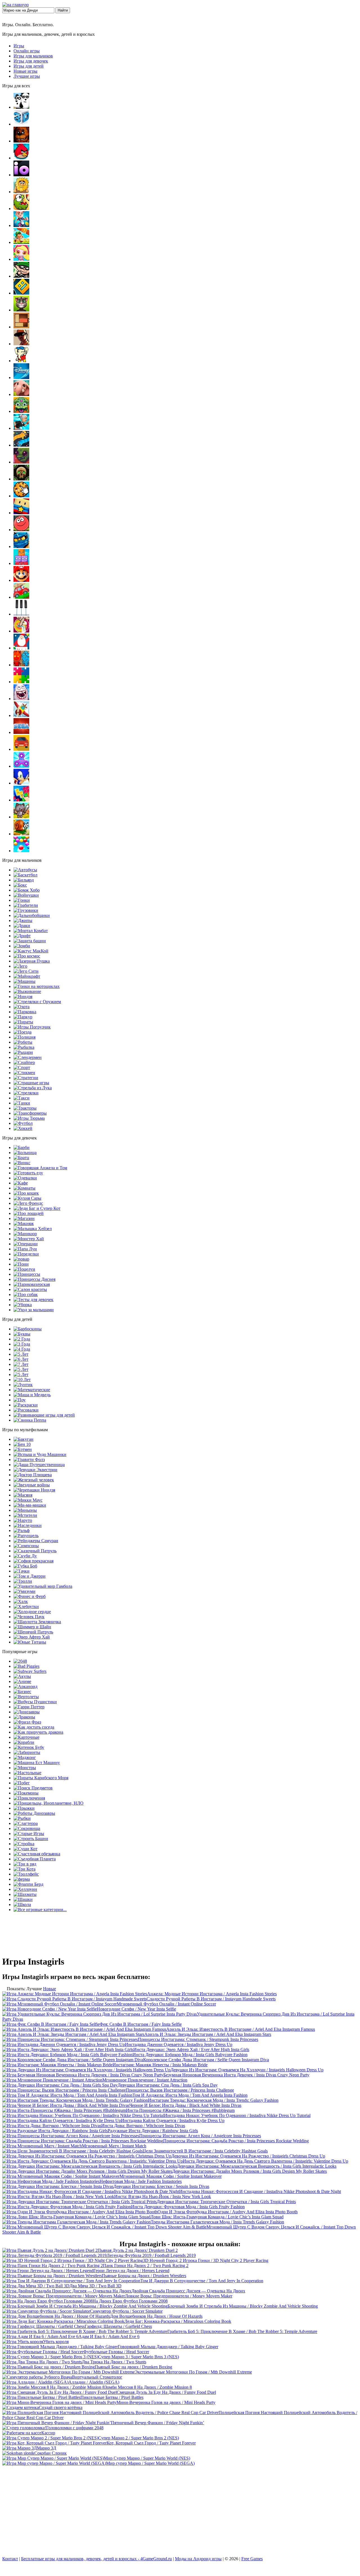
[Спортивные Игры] (22, 1067)
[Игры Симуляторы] (21, 749)
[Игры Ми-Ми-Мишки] (30, 1505)
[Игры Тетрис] (21, 800)
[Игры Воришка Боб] (21, 276)
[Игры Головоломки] (21, 327)
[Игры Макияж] (24, 1224)
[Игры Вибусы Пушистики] (35, 1702)
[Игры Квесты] (21, 479)
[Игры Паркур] (23, 1017)
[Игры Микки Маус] (28, 1500)
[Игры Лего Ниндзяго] (21, 546)
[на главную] (15, 5)
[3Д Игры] (21, 124)
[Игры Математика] (32, 1390)
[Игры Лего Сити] (26, 971)
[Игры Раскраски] (26, 1405)
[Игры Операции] (26, 1244)
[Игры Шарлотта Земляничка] (37, 1622)
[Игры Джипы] (23, 920)
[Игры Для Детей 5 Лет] (21, 1354)
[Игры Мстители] (25, 1515)
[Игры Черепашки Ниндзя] (34, 1490)
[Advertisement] (180, 2512)
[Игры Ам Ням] (21, 209)
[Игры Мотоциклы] (37, 986)
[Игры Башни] (31, 1839)
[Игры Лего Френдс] (28, 1203)
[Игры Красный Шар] (21, 530)
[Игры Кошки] (26, 1193)
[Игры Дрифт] (22, 936)
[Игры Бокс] (20, 885)
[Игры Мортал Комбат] (31, 931)
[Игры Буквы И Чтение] (22, 1334)
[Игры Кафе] (21, 1183)
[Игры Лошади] (29, 1213)
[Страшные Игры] (31, 1083)
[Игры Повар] (21, 1259)
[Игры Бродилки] (21, 242)
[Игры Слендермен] (28, 1057)
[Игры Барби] (22, 1147)
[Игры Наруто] (23, 1520)
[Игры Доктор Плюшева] (33, 1475)
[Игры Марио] (21, 580)
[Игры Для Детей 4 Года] (22, 1349)
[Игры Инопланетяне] (49, 1803)
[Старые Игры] (29, 1834)
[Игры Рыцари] (23, 1052)
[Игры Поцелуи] (24, 1269)
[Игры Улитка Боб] (21, 834)
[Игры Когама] (21, 513)
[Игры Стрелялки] (26, 1093)
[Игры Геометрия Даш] (21, 293)
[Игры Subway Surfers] (30, 1671)
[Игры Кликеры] (21, 496)
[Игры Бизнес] (22, 1692)
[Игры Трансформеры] (30, 1113)
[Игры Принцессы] (27, 1274)
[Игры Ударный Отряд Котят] (21, 817)
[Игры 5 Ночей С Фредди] (21, 141)
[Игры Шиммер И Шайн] (32, 1627)
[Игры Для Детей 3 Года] (22, 1344)
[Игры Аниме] (22, 1681)
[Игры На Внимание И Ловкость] (21, 631)
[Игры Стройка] (24, 1844)
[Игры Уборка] (23, 1305)
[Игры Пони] (21, 1264)
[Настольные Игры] (27, 1773)
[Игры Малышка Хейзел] (33, 1229)
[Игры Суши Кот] (25, 1849)
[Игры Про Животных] (21, 394)
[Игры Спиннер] (21, 766)
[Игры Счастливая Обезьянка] (37, 1854)
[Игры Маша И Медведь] (32, 1395)
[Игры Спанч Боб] (25, 1566)
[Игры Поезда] (22, 1032)
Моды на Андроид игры (198, 2559)
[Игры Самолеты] (21, 715)
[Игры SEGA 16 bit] (21, 732)
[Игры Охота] (22, 1007)
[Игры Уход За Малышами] (34, 1310)
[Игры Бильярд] (24, 880)
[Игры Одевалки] (25, 1178)
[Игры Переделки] (26, 1254)
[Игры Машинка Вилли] (21, 597)
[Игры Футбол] (23, 1123)
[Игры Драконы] (24, 1717)
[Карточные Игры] (26, 1737)
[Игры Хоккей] (23, 1128)
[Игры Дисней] (21, 378)
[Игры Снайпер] (24, 1062)
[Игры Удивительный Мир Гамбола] (43, 1586)
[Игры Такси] (22, 1098)
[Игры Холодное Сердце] (32, 1612)
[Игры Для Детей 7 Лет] (21, 1364)
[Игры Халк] (21, 1601)
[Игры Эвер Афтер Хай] (32, 1637)
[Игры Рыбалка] (24, 1047)
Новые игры (25, 71)
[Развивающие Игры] (44, 1415)
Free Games (252, 2559)
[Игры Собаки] (26, 1294)
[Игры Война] (26, 895)
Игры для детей (29, 66)
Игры (19, 46)
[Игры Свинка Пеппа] (30, 1420)
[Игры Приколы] (21, 699)
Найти (63, 10)
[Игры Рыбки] (22, 1818)
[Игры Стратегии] (26, 1078)
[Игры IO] (21, 175)
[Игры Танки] (22, 1103)
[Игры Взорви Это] (21, 259)
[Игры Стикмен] (24, 1073)
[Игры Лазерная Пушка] (32, 961)
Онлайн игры (27, 51)
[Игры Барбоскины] (28, 1329)
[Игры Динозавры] (27, 1712)
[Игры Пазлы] (21, 682)
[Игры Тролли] (23, 1581)
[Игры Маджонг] (25, 1757)
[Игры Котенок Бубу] (29, 1747)
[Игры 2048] (20, 1661)
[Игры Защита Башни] (30, 941)
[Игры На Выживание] (27, 991)
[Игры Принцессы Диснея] (34, 1279)
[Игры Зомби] (22, 946)
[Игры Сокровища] (27, 1828)
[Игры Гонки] (22, 900)
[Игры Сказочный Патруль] (35, 1551)
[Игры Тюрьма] (29, 1118)
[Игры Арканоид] (25, 1686)
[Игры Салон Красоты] (30, 1289)
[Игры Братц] (21, 1158)
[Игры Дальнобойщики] (32, 915)
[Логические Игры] (21, 563)
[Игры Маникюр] (25, 1234)
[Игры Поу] (20, 1400)
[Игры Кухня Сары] (27, 1198)
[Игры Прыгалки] (24, 1808)
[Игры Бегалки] (21, 225)
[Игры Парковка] (25, 1012)
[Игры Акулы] (22, 1676)
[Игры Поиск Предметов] (33, 1788)
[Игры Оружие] (37, 1002)
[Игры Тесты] (33, 1300)
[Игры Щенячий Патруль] (33, 1632)
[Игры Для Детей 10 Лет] (22, 1380)
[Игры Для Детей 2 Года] (22, 1339)
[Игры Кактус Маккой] (31, 951)
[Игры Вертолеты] (26, 1697)
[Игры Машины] (24, 981)
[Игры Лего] (20, 966)
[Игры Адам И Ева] (21, 192)
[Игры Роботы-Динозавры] (34, 1813)
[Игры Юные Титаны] (30, 1642)
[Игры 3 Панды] (21, 107)
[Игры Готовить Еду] (28, 1173)
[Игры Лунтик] (23, 1385)
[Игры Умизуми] (24, 1591)
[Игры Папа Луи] (25, 1249)
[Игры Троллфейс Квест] (26, 1874)
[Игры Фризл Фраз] (27, 1722)
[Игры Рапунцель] (26, 1536)
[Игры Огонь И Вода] (21, 665)
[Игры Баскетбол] (25, 875)
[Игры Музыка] (21, 614)
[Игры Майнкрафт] (27, 976)
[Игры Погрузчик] (32, 1027)
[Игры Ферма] (22, 1879)
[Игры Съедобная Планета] (35, 1859)
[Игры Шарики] (21, 851)
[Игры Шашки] (23, 1899)
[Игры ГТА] (21, 344)
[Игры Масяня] (23, 1495)
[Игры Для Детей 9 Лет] (21, 1374)
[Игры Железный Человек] (34, 1480)
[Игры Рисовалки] (26, 1410)
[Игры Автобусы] (25, 870)
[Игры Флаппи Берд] (28, 1884)
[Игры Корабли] (24, 1742)
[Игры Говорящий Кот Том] (21, 310)
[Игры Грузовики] (26, 910)
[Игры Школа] (22, 1904)
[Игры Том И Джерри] (30, 1576)
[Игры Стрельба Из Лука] (33, 1088)
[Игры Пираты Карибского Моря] (41, 1778)
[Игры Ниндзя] (23, 997)
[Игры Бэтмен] (23, 1449)
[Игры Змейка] (21, 445)
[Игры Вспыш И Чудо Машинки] (40, 1454)
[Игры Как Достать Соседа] (34, 1727)
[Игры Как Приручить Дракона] (38, 1732)
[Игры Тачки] (22, 1571)
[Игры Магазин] (24, 1218)
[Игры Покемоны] (26, 1793)
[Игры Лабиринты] (27, 1752)
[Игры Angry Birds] (21, 158)
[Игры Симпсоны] (26, 1546)
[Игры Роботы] (23, 1042)
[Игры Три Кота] (24, 1869)
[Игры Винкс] (22, 1163)
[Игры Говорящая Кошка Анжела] (40, 1168)
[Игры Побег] (22, 1783)
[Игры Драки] (22, 926)
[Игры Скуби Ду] (25, 1556)
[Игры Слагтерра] (26, 1823)
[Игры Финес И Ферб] (30, 1596)
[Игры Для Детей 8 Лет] (21, 1369)
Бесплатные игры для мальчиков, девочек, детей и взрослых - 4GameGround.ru (96, 2559)
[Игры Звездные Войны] (32, 1485)
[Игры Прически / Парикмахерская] (32, 1284)
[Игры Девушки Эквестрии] (35, 1470)
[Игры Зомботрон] (21, 462)
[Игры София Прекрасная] (33, 1561)
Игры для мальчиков (33, 56)
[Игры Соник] (21, 783)
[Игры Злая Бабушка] (21, 428)
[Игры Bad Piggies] (26, 1666)
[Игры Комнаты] (24, 1188)
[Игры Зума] (21, 411)
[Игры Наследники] (28, 1525)
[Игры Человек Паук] (29, 1617)
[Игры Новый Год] (21, 648)
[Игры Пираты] (23, 1022)
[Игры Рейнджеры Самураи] (36, 1541)
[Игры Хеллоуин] (25, 1889)
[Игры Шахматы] (25, 1894)
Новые (49, 1989)
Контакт (10, 2559)
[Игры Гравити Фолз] (29, 1460)
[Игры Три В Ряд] (25, 1864)
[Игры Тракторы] (25, 1108)
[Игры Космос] (27, 956)
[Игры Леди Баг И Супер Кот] (37, 1208)
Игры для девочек (31, 61)
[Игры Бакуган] (23, 1439)
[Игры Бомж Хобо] (27, 890)
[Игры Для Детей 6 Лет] (21, 1359)
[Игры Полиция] (24, 1037)
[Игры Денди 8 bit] (21, 361)
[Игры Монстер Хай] (29, 1239)
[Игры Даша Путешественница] (39, 1465)
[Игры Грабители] (26, 905)
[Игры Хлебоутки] (26, 1607)
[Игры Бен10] (22, 1444)
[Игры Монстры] (25, 1768)
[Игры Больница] (25, 1153)
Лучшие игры (27, 76)
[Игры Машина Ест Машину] (37, 1763)
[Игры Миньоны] (25, 1510)
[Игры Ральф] (22, 1530)
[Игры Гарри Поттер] (29, 1707)
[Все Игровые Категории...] (40, 1910)
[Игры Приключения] (29, 1798)
